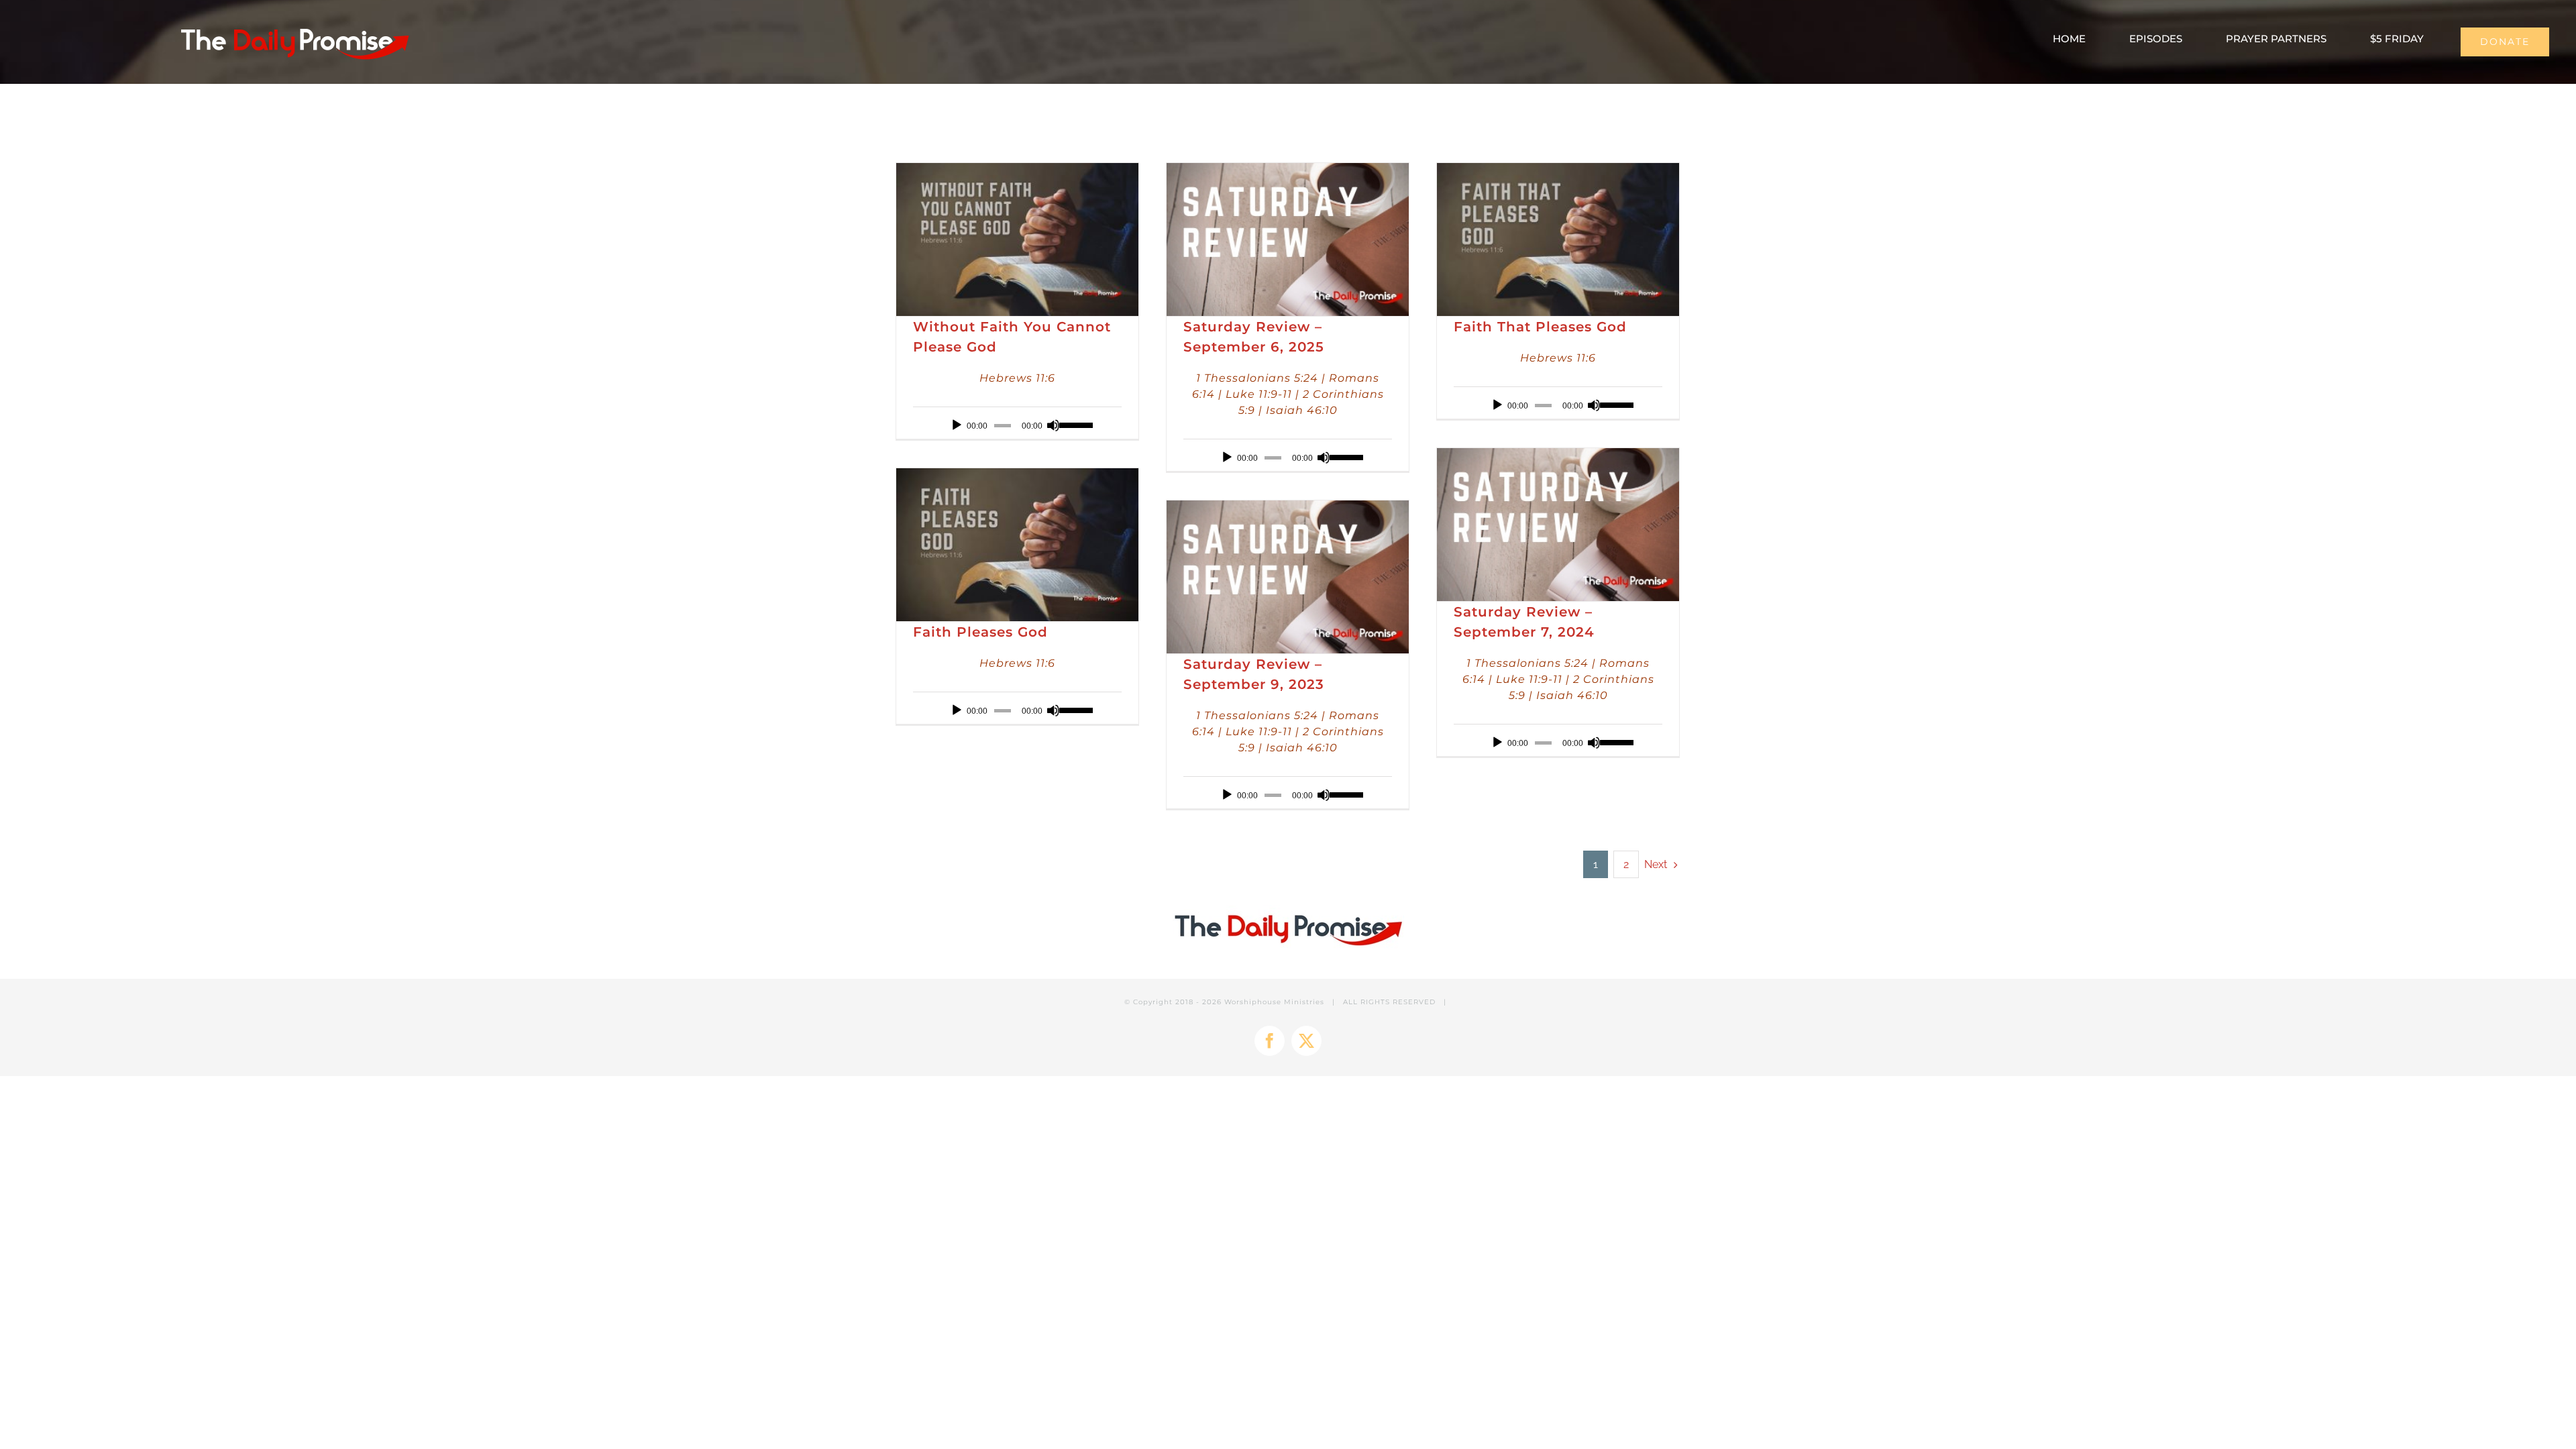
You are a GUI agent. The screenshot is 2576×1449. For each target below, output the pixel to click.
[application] (1017, 425)
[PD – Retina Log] (294, 24)
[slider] (1074, 424)
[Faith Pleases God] (1017, 545)
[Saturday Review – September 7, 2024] (1558, 525)
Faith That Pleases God (1540, 327)
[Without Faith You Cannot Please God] (1017, 239)
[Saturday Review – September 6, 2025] (1288, 239)
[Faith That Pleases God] (1558, 239)
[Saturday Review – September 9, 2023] (1288, 577)
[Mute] (1053, 425)
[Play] (957, 425)
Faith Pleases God (980, 632)
